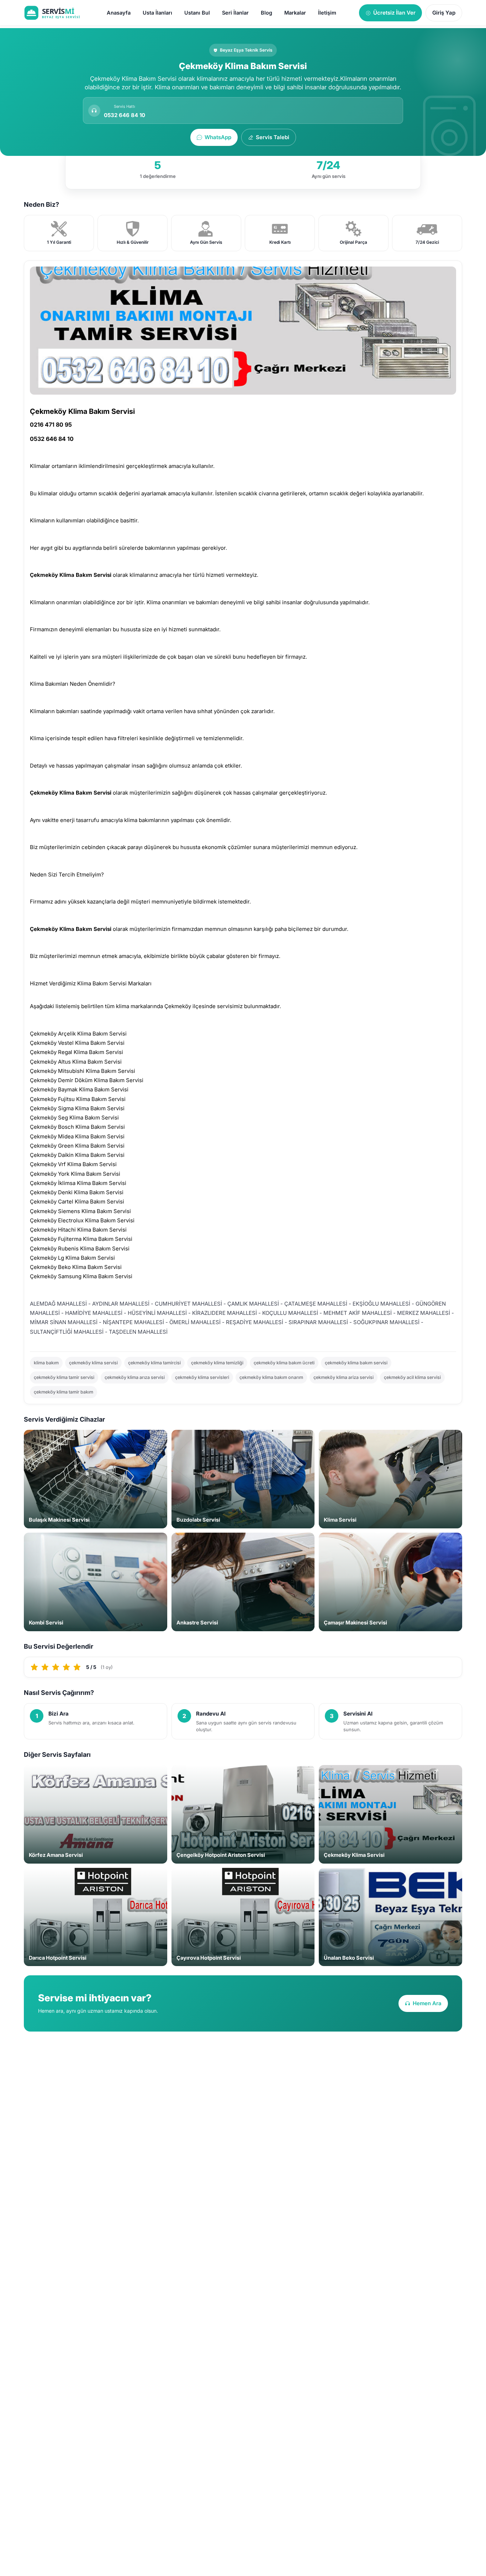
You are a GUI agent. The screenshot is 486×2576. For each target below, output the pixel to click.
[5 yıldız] (77, 1667)
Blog (266, 13)
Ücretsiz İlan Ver (394, 13)
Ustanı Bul (197, 13)
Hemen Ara (427, 2003)
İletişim (327, 13)
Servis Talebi (273, 137)
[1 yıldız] (35, 1667)
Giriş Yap (444, 13)
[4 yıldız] (67, 1667)
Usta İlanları (157, 13)
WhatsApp (218, 137)
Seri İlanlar (235, 13)
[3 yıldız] (56, 1667)
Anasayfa (119, 13)
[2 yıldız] (45, 1667)
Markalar (295, 13)
